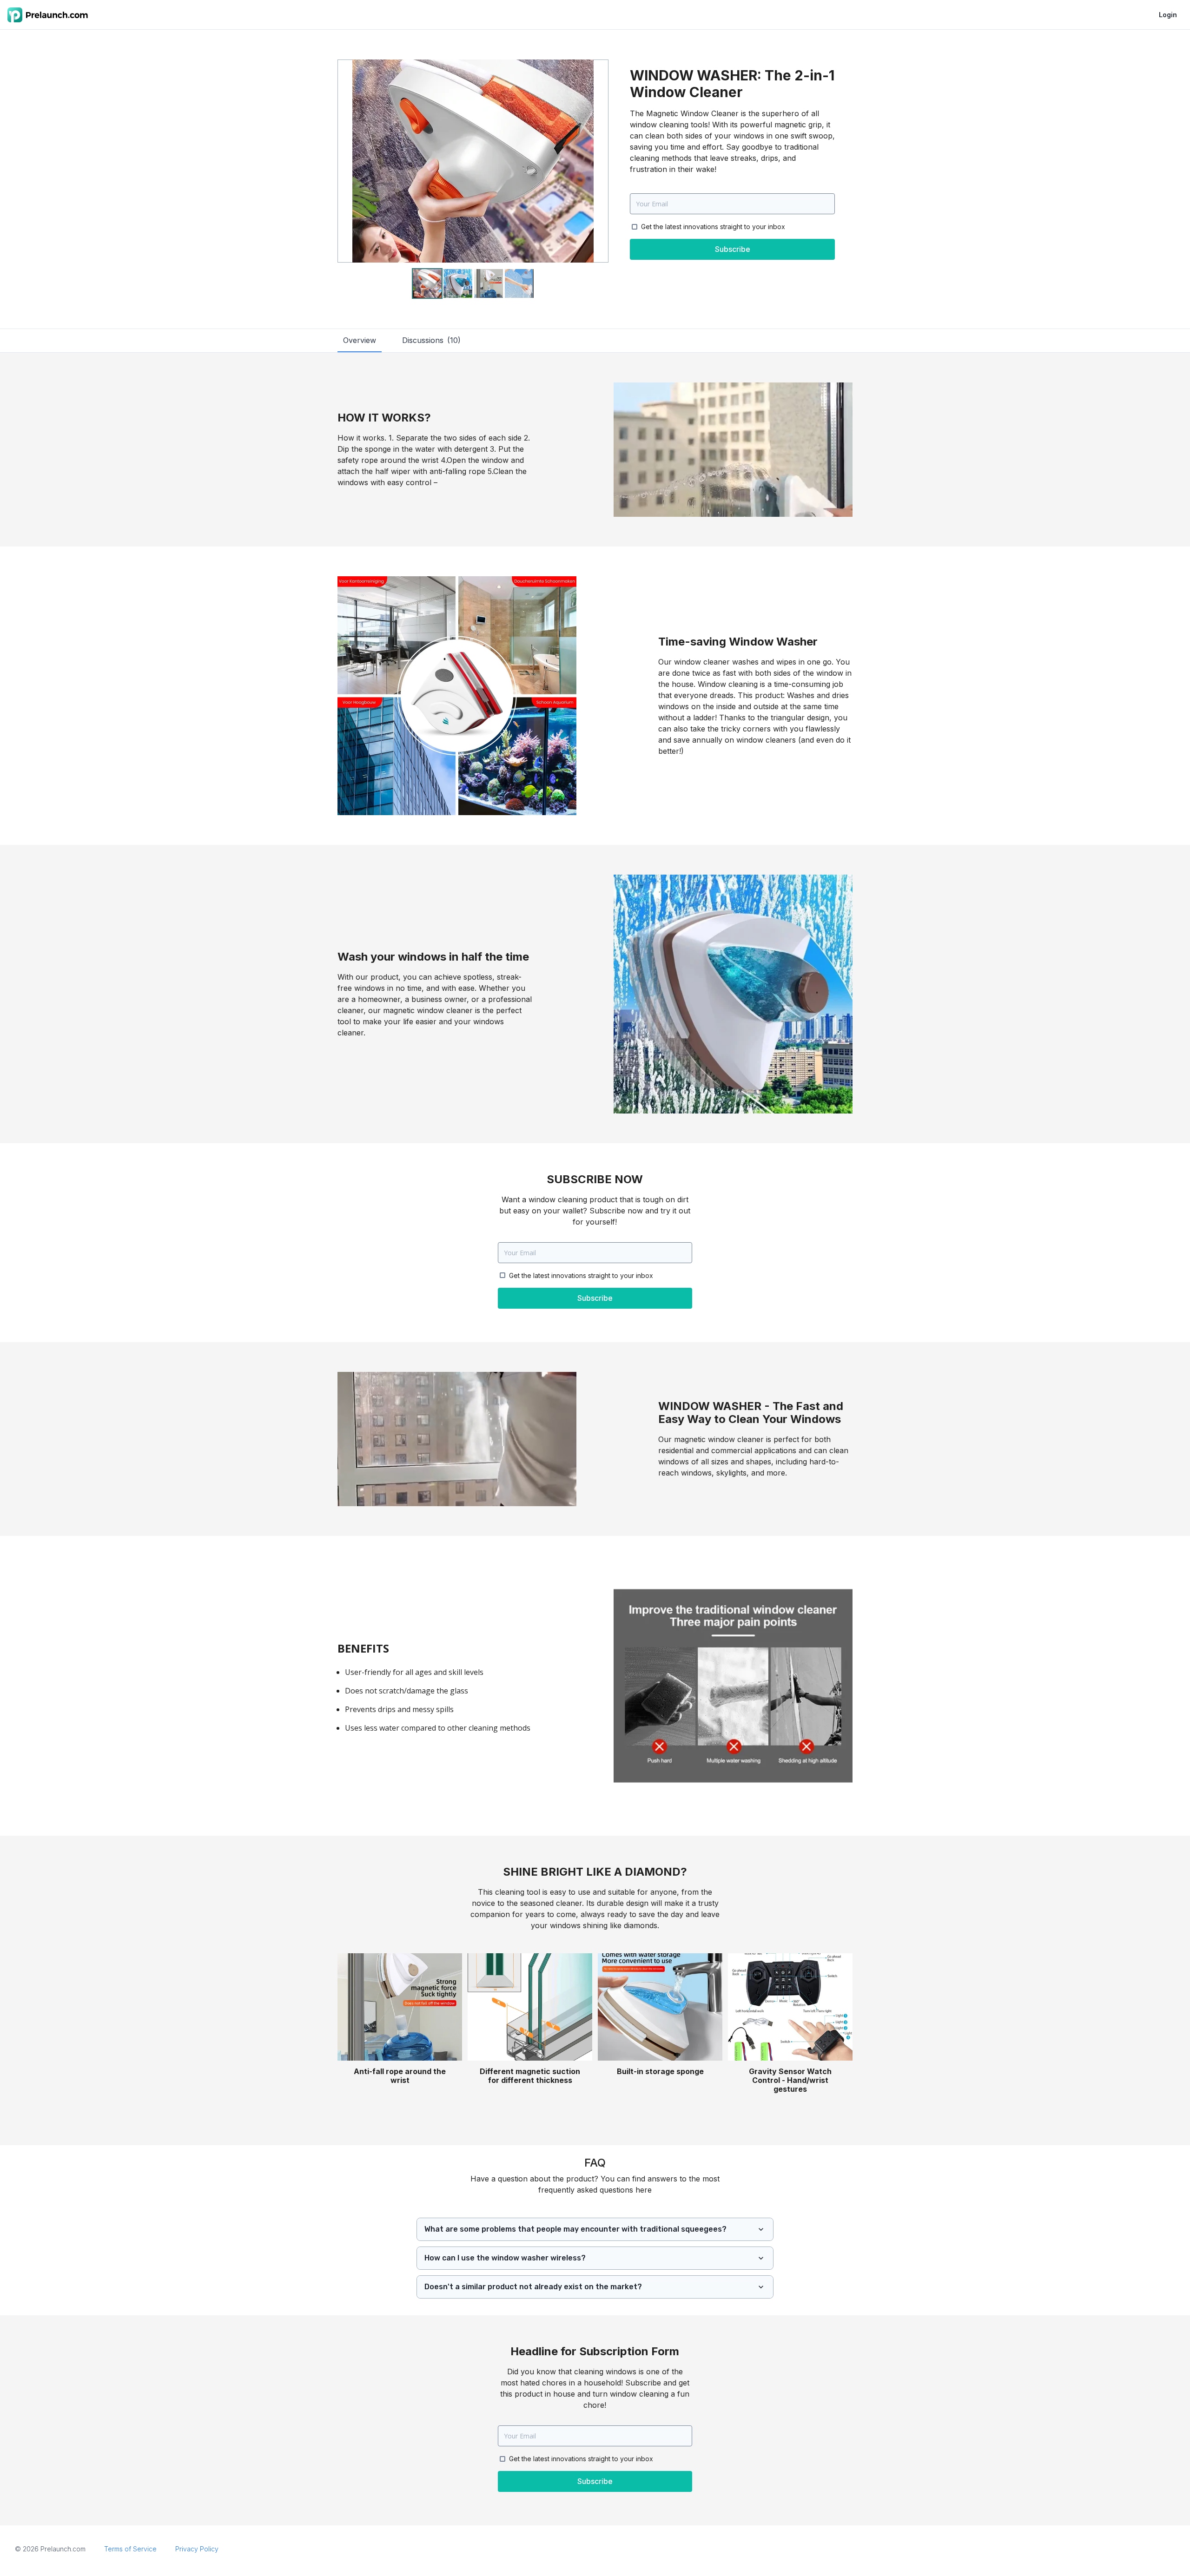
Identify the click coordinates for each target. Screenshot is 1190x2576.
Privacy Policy (197, 2549)
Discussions (431, 340)
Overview (360, 340)
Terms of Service (130, 2549)
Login (1168, 15)
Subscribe (733, 249)
